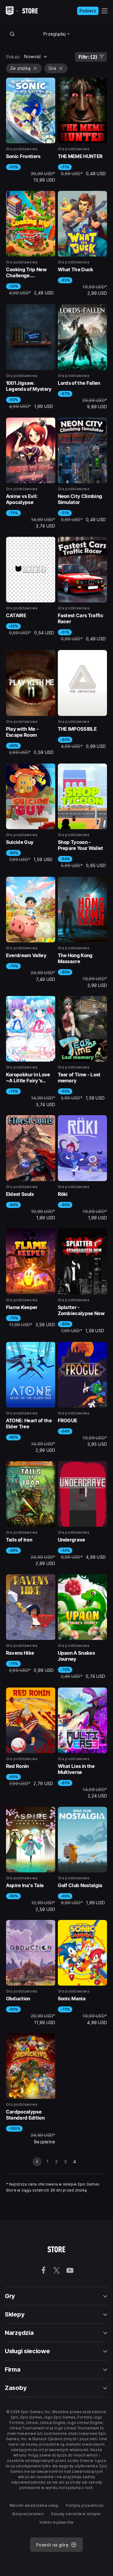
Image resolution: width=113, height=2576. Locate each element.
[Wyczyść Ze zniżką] (35, 68)
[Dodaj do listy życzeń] (49, 84)
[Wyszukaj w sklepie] (12, 34)
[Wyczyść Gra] (61, 68)
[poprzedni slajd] (37, 2162)
